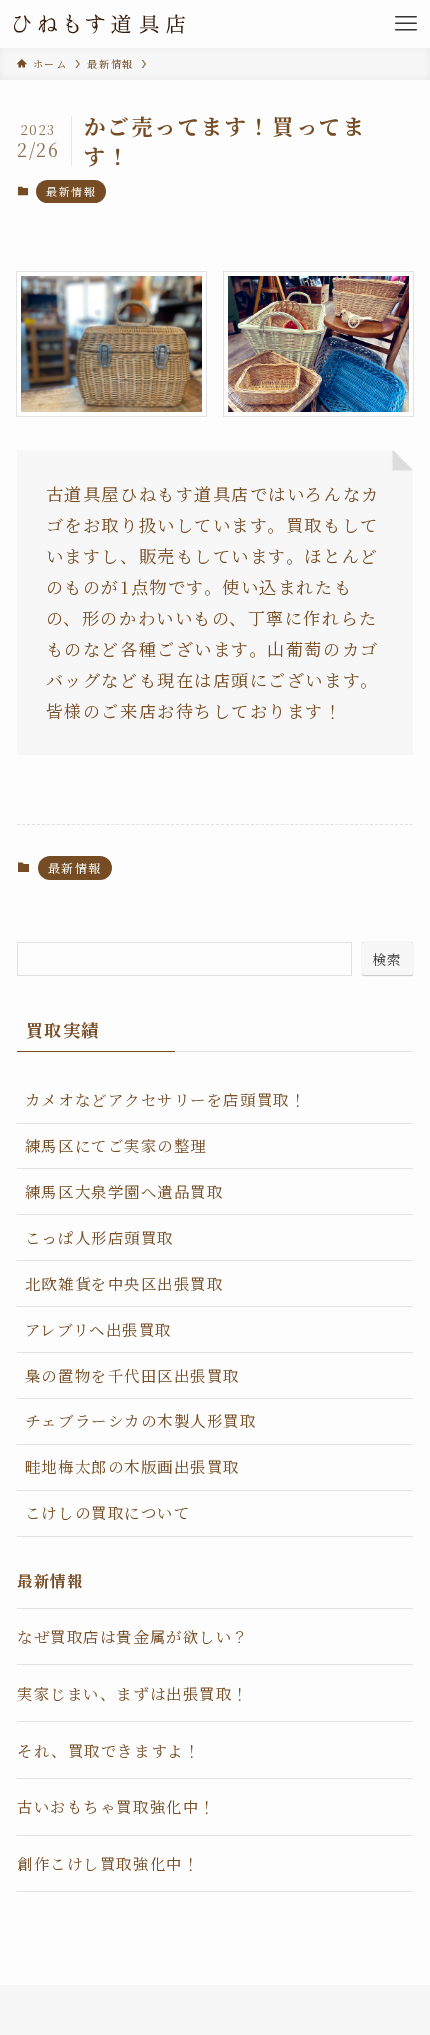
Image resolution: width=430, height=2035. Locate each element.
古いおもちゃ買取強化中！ (116, 1806)
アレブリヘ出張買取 (98, 1329)
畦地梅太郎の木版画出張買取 (132, 1466)
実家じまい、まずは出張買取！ (133, 1693)
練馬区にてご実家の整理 (116, 1145)
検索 (387, 959)
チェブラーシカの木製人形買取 (141, 1420)
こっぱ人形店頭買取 (99, 1237)
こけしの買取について (107, 1512)
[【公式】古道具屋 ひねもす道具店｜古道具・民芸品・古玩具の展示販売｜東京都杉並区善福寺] (100, 24)
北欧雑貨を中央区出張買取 (124, 1283)
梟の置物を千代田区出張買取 (132, 1375)
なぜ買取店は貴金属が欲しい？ (133, 1636)
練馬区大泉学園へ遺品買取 (124, 1191)
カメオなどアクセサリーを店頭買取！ (165, 1099)
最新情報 (71, 191)
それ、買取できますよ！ (108, 1750)
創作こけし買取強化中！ (108, 1863)
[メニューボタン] (406, 24)
